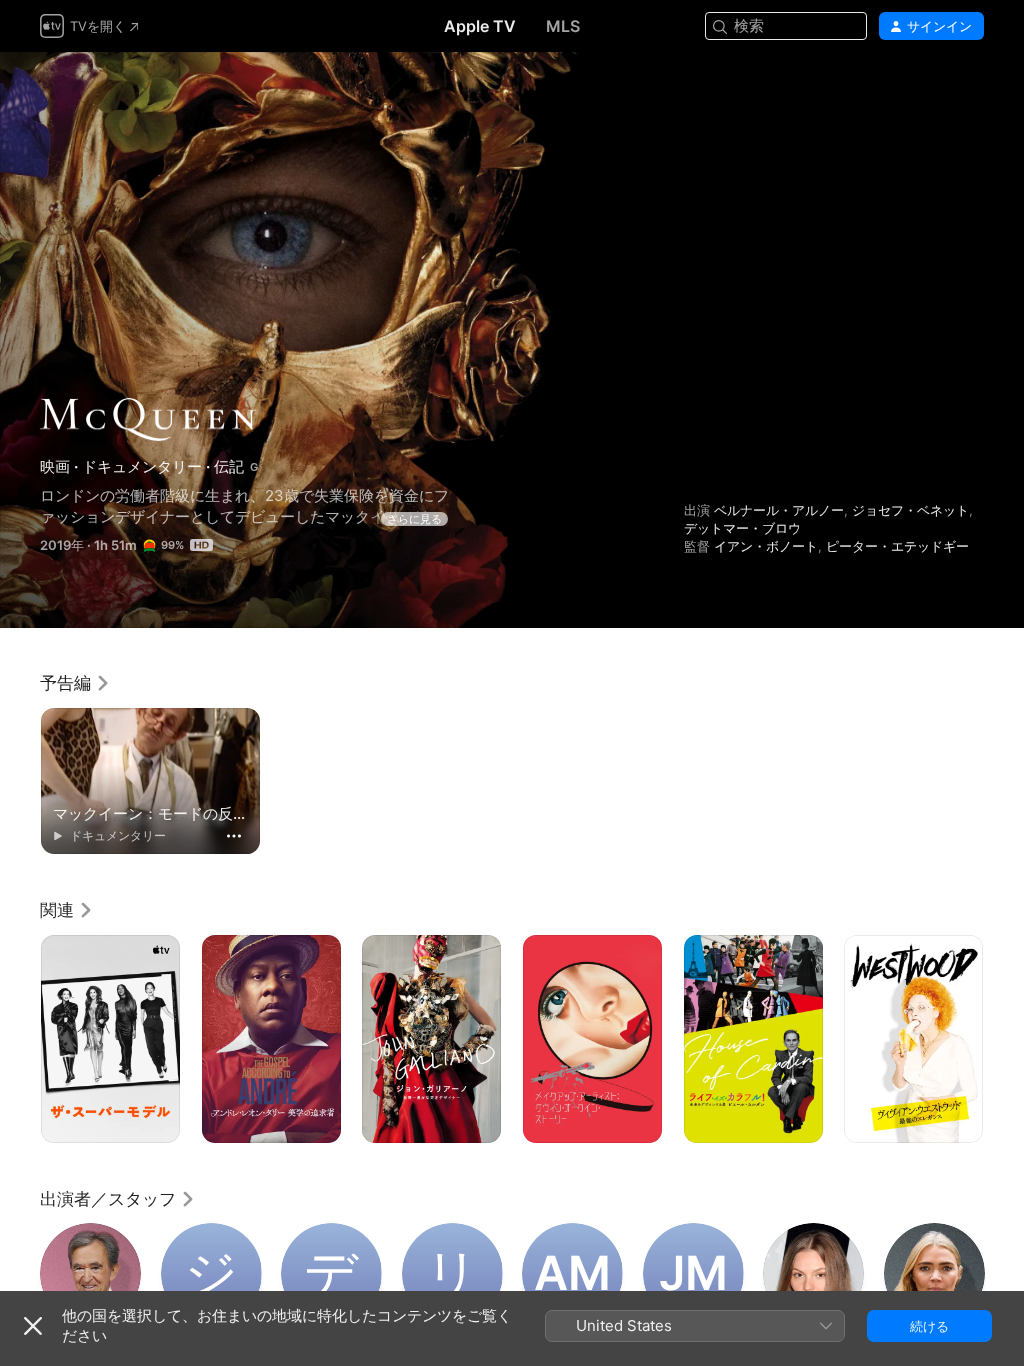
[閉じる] (33, 1326)
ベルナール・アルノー (779, 510)
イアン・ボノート (766, 546)
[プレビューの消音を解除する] (970, 91)
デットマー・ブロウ (742, 528)
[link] (75, 683)
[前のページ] (20, 1039)
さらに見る (414, 519)
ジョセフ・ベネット (910, 510)
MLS (563, 26)
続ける (929, 1326)
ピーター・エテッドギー (897, 546)
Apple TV (480, 26)
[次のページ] (1004, 1039)
